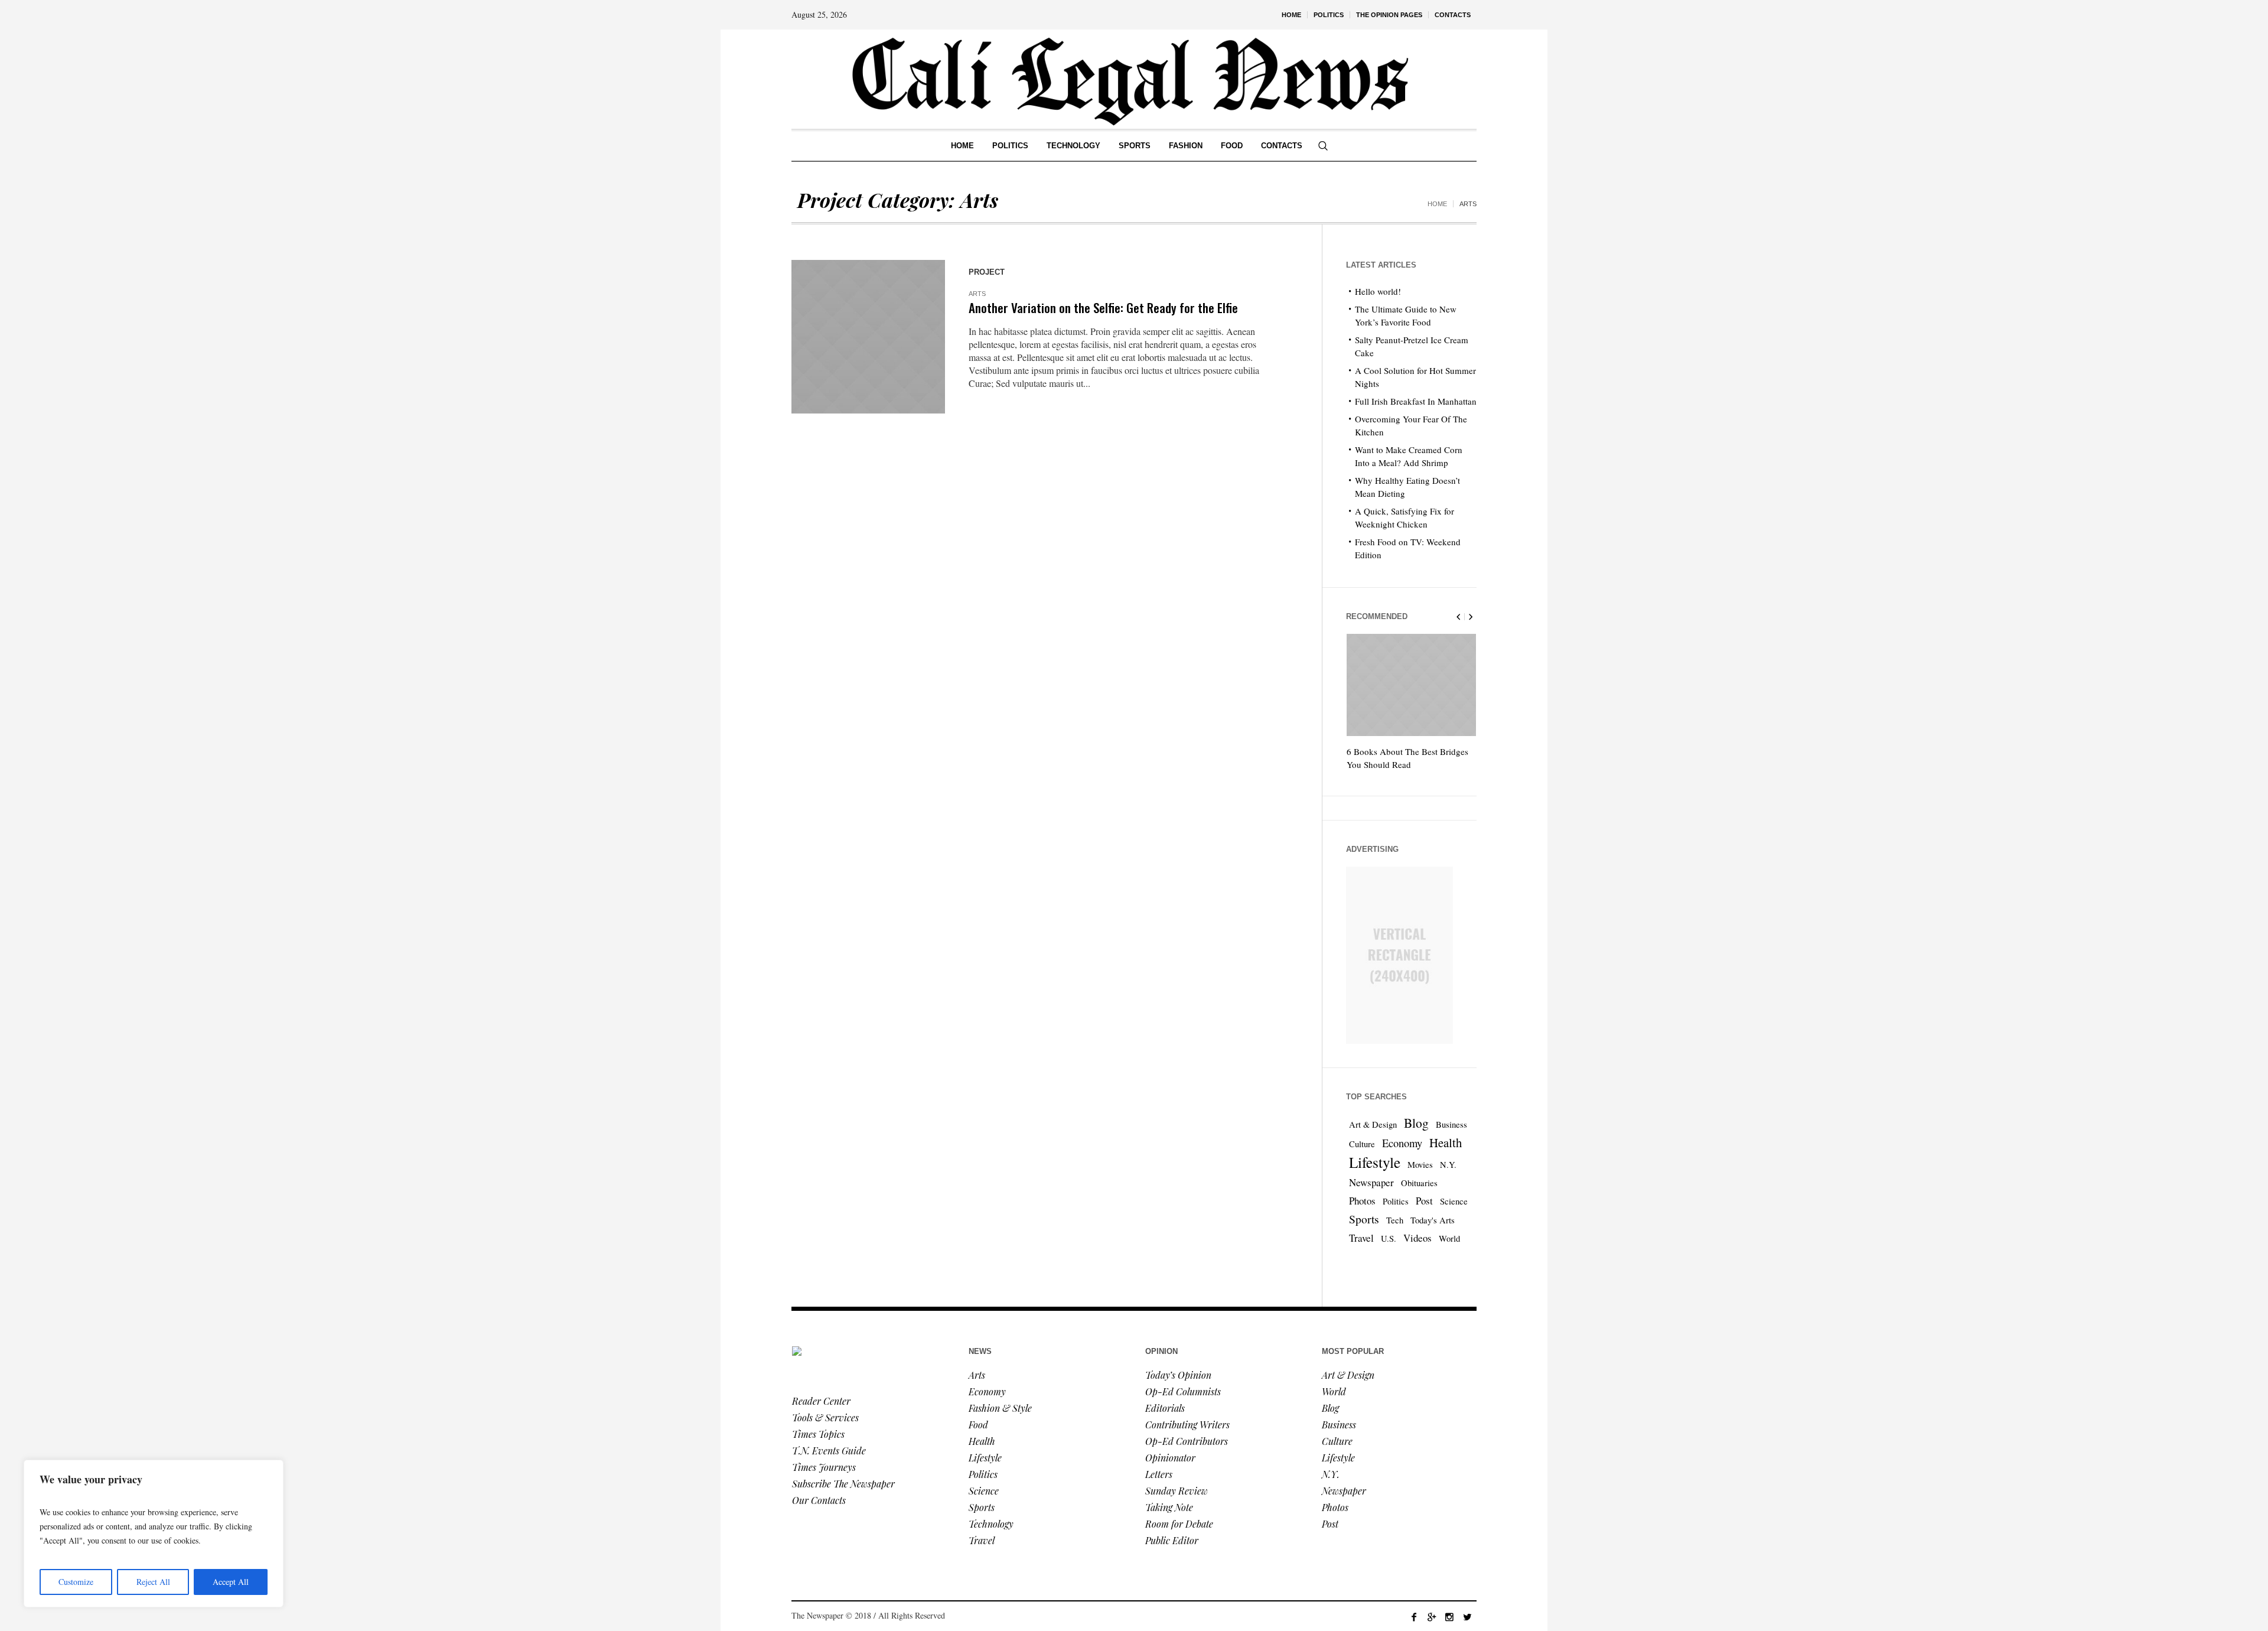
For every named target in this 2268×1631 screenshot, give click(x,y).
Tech (1395, 1220)
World (1449, 1238)
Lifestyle (1375, 1162)
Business (1451, 1124)
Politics (1396, 1201)
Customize (76, 1582)
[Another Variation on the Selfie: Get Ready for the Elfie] (868, 337)
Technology (991, 1524)
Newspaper (1371, 1182)
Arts (977, 294)
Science (1454, 1201)
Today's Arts (1433, 1220)
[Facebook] (1414, 1617)
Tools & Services (825, 1417)
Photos (1362, 1201)
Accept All (231, 1582)
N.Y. (1448, 1165)
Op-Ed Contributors (1187, 1441)
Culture (1362, 1144)
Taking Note (1169, 1507)
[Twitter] (1467, 1617)
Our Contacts (819, 1500)
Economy (1402, 1143)
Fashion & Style (1000, 1408)
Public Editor (1172, 1540)
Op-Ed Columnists (1183, 1391)
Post (1424, 1201)
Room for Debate (1179, 1524)
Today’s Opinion (1178, 1375)
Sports (1364, 1219)
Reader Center (821, 1401)
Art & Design (1373, 1124)
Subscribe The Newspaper (843, 1484)
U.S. (1389, 1238)
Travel (1361, 1238)
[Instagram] (1449, 1617)
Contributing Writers (1187, 1425)
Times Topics (818, 1434)
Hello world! (1378, 291)
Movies (1420, 1165)
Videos (1417, 1238)
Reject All (153, 1582)
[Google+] (1432, 1617)
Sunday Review (1177, 1491)
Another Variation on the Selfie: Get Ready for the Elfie (1103, 307)
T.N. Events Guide (829, 1451)
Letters (1159, 1474)
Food (978, 1425)
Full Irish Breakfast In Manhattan (1416, 401)
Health (1446, 1142)
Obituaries (1419, 1183)
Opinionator (1170, 1458)
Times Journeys (824, 1467)
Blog (1416, 1123)
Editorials (1165, 1408)
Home (1437, 204)
